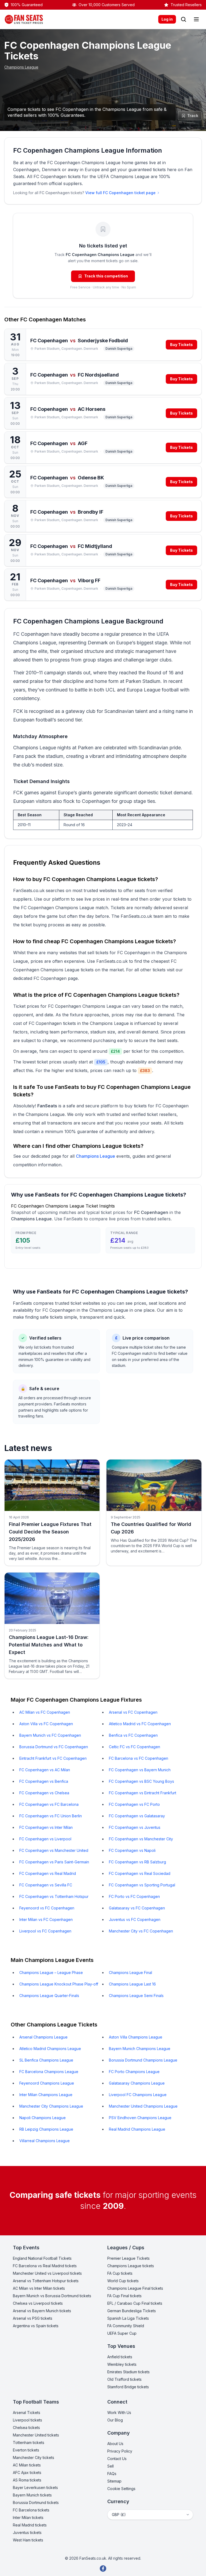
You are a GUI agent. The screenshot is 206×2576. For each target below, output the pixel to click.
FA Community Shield (126, 2326)
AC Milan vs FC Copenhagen (45, 1712)
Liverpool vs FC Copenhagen (45, 1931)
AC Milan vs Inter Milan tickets (39, 2288)
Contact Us (117, 2459)
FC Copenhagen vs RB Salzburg (137, 1862)
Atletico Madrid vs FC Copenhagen (140, 1724)
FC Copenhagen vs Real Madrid (48, 1873)
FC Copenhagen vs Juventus (135, 1827)
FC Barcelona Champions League (49, 2072)
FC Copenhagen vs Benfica (44, 1781)
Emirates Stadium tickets (128, 2372)
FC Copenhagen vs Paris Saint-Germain (54, 1862)
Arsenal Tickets (27, 2413)
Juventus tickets (27, 2532)
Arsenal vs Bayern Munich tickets (42, 2311)
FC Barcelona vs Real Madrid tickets (45, 2266)
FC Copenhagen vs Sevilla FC (46, 1885)
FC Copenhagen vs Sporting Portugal (142, 1885)
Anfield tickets (120, 2357)
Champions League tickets (131, 2266)
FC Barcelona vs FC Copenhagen (139, 1758)
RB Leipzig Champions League (46, 2129)
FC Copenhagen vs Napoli (132, 1850)
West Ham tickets (28, 2540)
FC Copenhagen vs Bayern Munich (140, 1770)
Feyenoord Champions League (47, 2083)
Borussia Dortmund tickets (36, 2502)
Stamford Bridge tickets (128, 2387)
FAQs (112, 2474)
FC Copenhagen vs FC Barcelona (49, 1804)
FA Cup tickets (120, 2273)
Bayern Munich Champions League (140, 2049)
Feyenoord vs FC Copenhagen (47, 1908)
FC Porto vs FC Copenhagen (134, 1896)
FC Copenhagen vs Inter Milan (46, 1827)
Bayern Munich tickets (32, 2495)
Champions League (21, 67)
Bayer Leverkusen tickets (35, 2487)
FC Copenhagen (50, 978)
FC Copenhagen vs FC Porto (134, 1804)
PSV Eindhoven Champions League (140, 2118)
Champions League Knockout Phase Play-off (59, 1984)
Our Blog (115, 2420)
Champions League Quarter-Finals (49, 1996)
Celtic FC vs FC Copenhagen (135, 1747)
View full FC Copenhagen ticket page (120, 193)
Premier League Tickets (128, 2258)
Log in (167, 19)
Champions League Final (130, 1973)
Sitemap (114, 2481)
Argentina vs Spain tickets (36, 2326)
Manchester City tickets (34, 2457)
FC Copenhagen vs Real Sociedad (140, 1873)
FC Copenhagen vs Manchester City (141, 1839)
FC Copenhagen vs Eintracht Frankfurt (143, 1793)
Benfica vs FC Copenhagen (133, 1735)
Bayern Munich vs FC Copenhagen (50, 1735)
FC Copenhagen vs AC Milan (45, 1770)
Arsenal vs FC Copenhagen (133, 1712)
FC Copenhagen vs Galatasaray (137, 1816)
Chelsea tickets (26, 2428)
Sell (111, 2466)
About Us (115, 2444)
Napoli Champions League (43, 2118)
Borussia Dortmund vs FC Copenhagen (54, 1747)
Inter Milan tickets (28, 2517)
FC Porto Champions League (134, 2072)
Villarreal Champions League (45, 2141)
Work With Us (119, 2413)
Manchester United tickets (36, 2435)
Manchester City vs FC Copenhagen (141, 1931)
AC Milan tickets (27, 2465)
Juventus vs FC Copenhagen (135, 1919)
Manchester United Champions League (143, 2106)
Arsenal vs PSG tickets (33, 2318)
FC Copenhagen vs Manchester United (54, 1850)
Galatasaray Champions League (137, 2083)
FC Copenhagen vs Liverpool (45, 1839)
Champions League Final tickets (135, 2288)
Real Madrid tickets (30, 2525)
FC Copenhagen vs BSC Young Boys (141, 1781)
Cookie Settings (121, 2489)
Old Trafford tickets (124, 2379)
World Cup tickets (123, 2281)
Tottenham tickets (29, 2443)
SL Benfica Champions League (46, 2060)
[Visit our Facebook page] (103, 2569)
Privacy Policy (120, 2451)
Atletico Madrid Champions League (50, 2049)
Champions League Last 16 (132, 1984)
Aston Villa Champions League (136, 2037)
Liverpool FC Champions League (138, 2095)
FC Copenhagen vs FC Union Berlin (51, 1816)
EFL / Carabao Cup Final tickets (135, 2303)
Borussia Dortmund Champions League (143, 2060)
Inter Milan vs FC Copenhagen (46, 1919)
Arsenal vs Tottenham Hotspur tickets (46, 2281)
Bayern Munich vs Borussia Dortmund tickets (52, 2296)
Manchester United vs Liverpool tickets (47, 2273)
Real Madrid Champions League (137, 2129)
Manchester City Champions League (51, 2106)
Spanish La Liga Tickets (128, 2318)
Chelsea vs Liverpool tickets (38, 2303)
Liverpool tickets (27, 2420)
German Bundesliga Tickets (132, 2311)
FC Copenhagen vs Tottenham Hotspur (54, 1896)
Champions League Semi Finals (136, 1996)
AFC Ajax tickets (27, 2472)
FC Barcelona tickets (31, 2510)
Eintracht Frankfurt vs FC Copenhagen (53, 1758)
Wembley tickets (122, 2364)
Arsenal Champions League (43, 2037)
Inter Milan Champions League (46, 2095)
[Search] (183, 19)
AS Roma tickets (27, 2480)
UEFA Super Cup (122, 2333)
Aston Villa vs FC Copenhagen (46, 1724)
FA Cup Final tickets (124, 2296)
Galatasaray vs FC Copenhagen (137, 1908)
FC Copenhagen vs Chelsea (44, 1793)
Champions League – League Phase (51, 1973)
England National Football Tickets (42, 2258)
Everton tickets (26, 2450)
